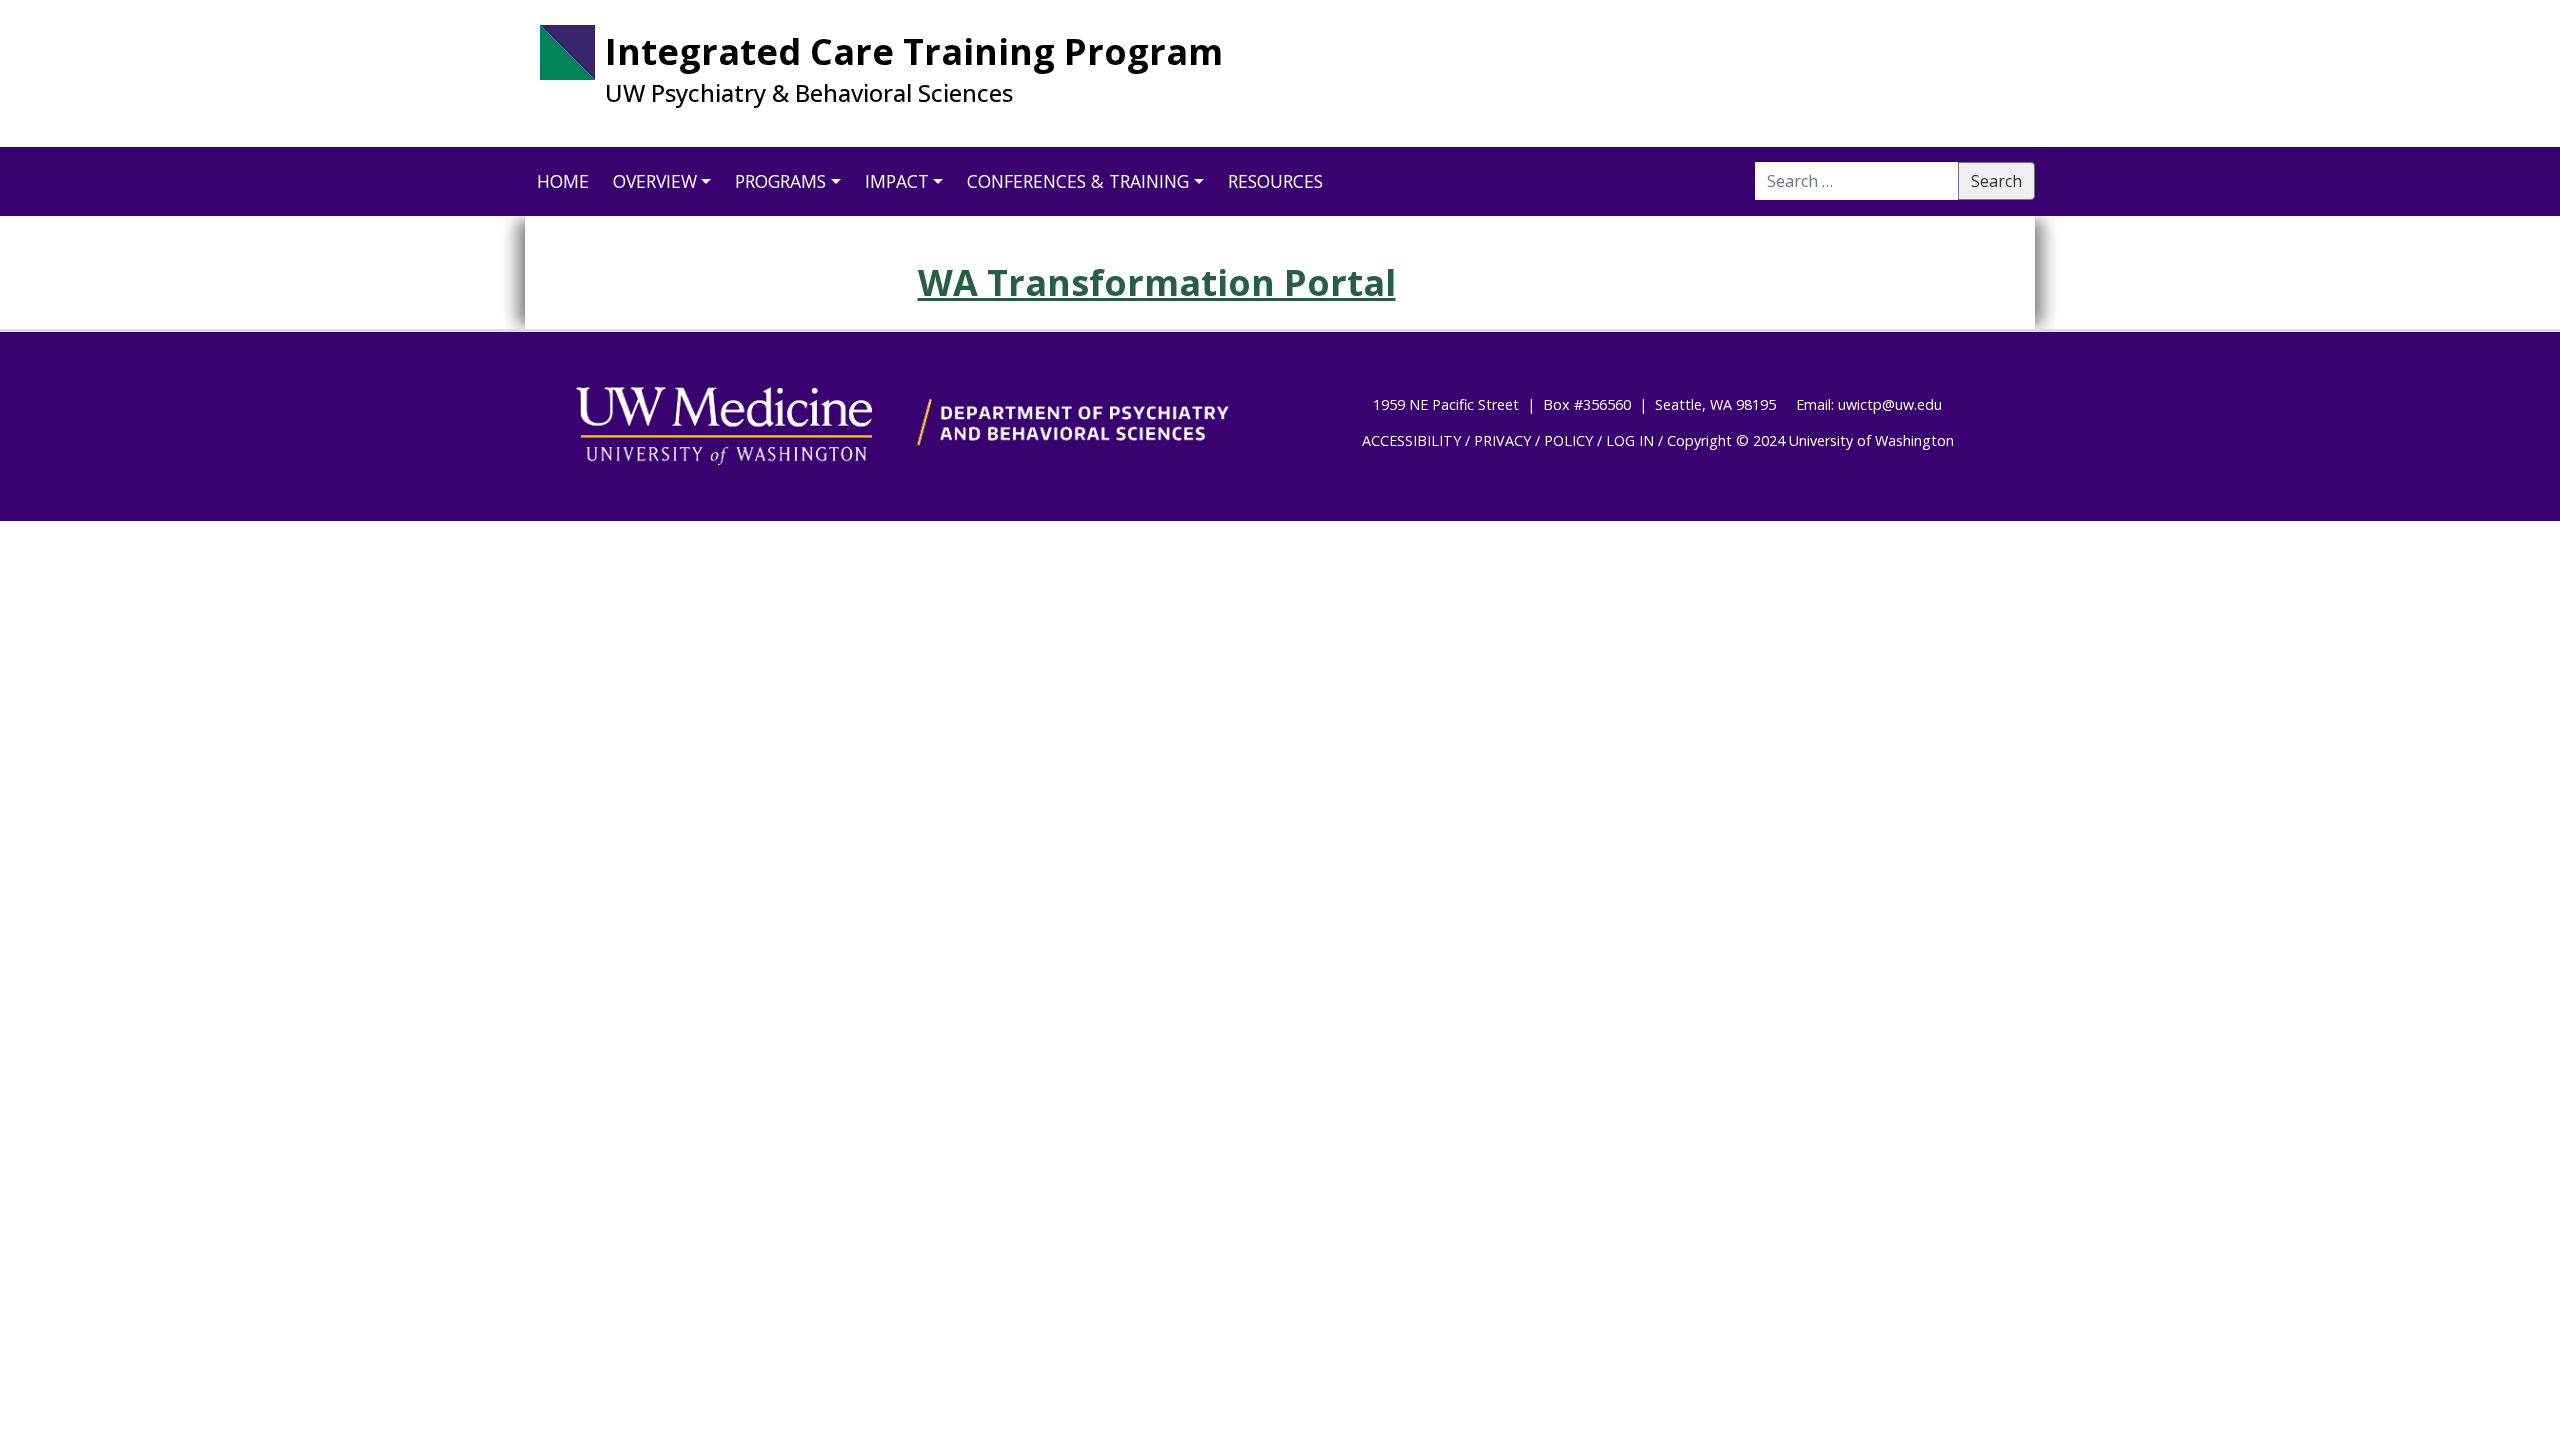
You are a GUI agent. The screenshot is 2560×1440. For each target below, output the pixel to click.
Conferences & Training (1078, 181)
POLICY (1568, 440)
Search (1996, 181)
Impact (897, 181)
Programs (780, 181)
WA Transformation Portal (1157, 282)
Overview (655, 181)
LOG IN (1630, 440)
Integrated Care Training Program (914, 51)
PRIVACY (1502, 440)
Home (563, 181)
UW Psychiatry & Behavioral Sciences (809, 93)
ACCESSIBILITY (1411, 440)
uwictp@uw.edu (1890, 404)
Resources (1275, 181)
